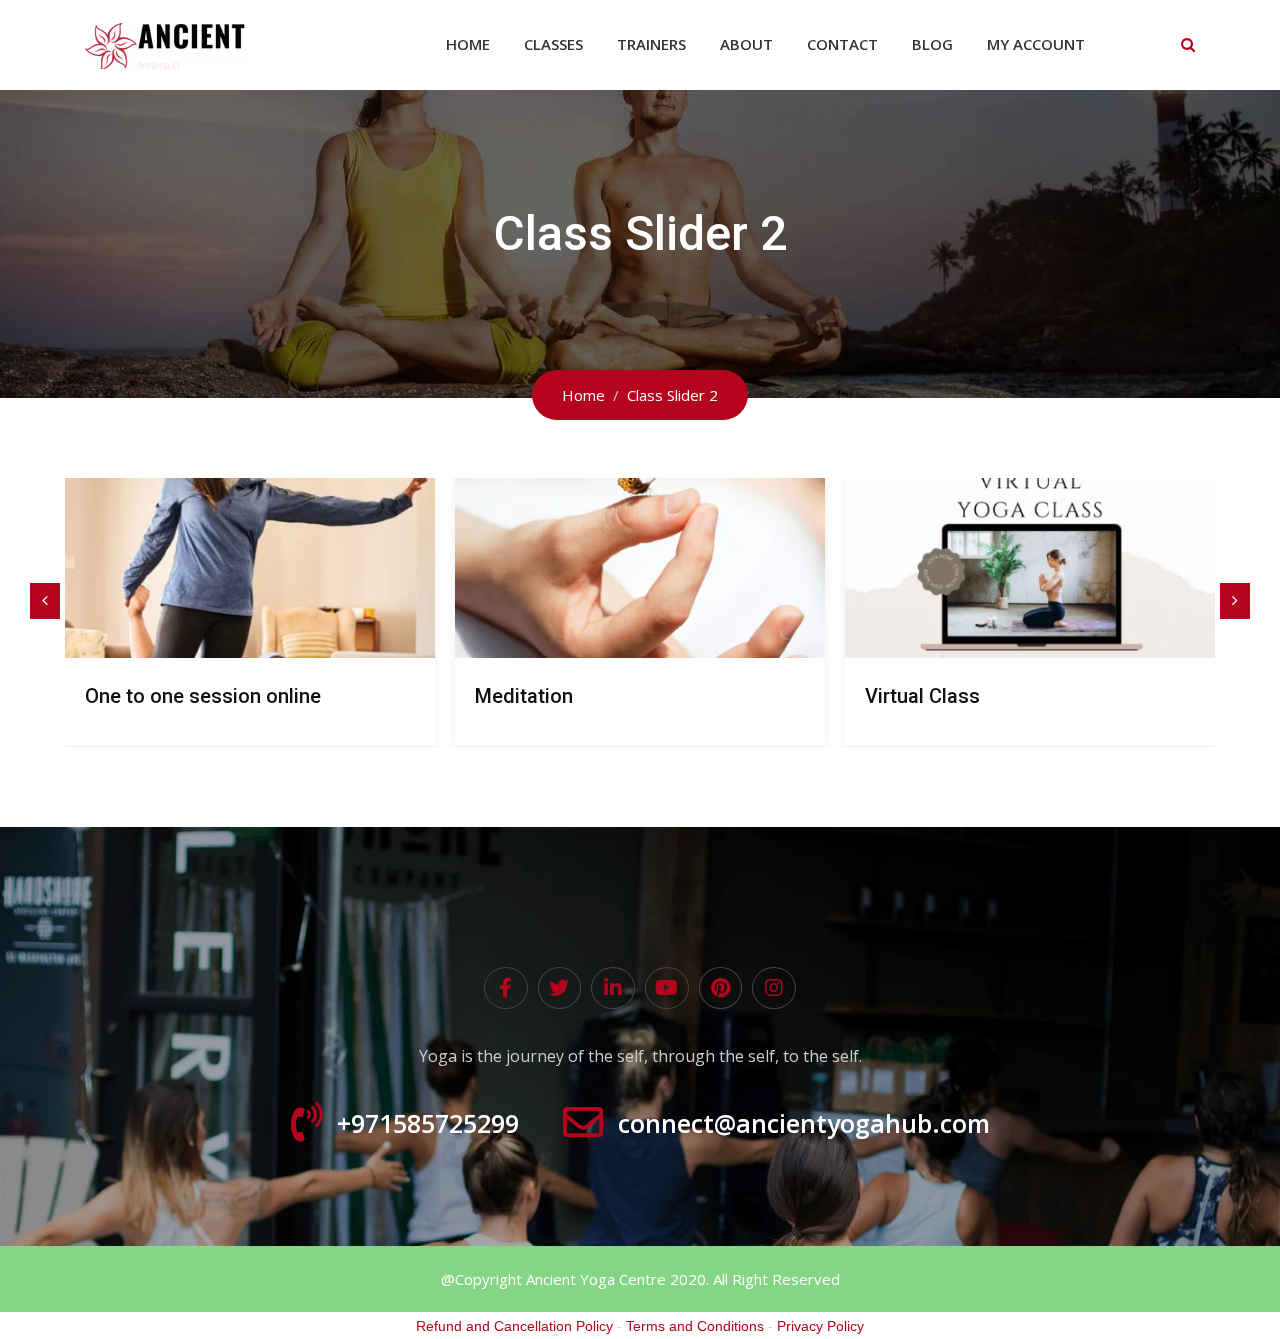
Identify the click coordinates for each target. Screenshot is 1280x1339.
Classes (553, 44)
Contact (842, 44)
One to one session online (203, 696)
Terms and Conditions (695, 1326)
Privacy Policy (820, 1326)
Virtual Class (922, 696)
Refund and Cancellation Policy (514, 1326)
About (746, 44)
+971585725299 (428, 1122)
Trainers (651, 44)
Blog (932, 44)
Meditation (524, 696)
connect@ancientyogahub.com (804, 1122)
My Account (1036, 44)
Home (468, 44)
